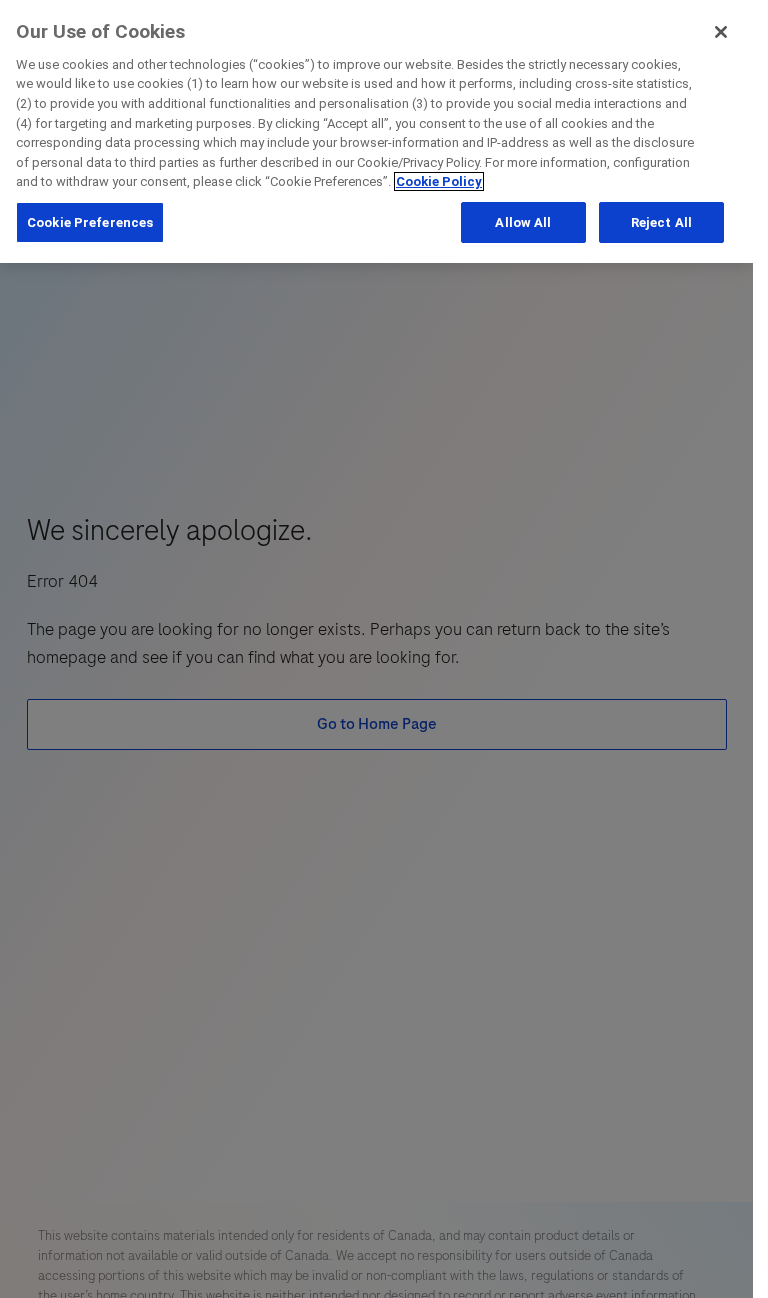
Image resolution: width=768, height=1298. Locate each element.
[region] (376, 131)
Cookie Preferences (90, 222)
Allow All (523, 222)
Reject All (661, 222)
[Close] (721, 32)
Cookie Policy (439, 181)
